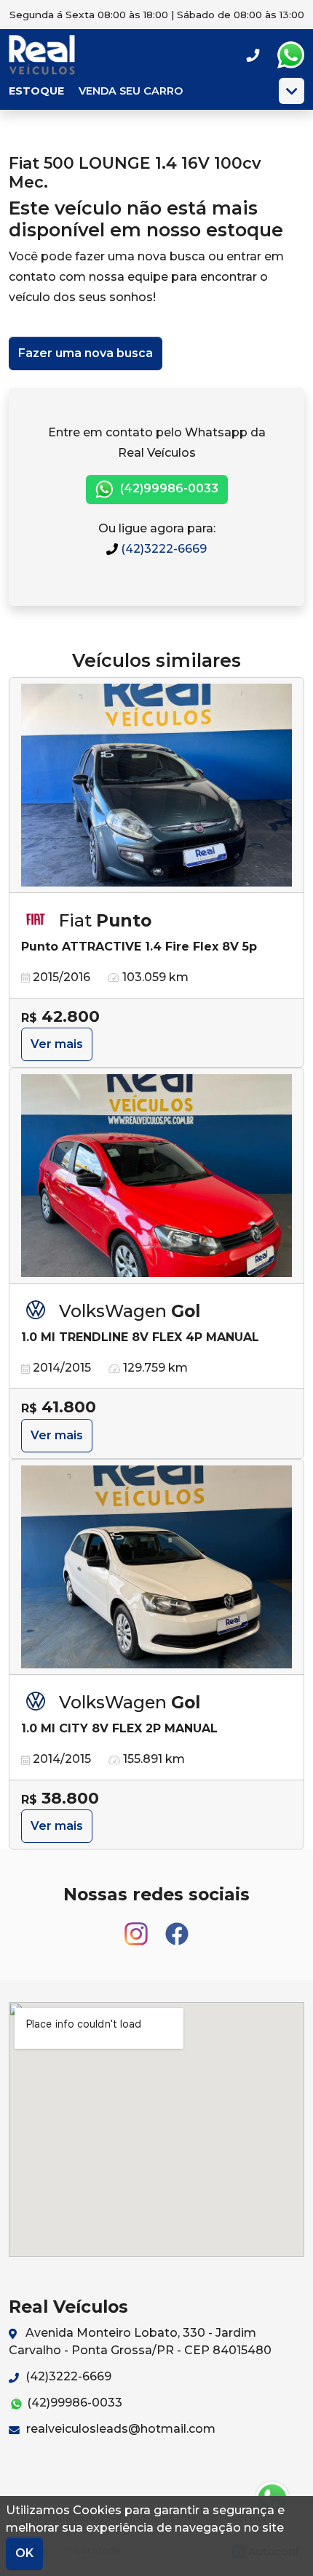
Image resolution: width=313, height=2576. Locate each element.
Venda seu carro (131, 91)
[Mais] (292, 91)
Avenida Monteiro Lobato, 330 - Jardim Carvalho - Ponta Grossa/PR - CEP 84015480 (140, 2341)
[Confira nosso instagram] (138, 1928)
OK (24, 2553)
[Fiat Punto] (156, 785)
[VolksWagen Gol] (156, 1176)
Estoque (36, 91)
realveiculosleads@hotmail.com (119, 2429)
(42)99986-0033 (168, 488)
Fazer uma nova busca (86, 353)
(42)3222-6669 (162, 549)
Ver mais (57, 1044)
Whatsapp (290, 55)
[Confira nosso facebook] (177, 1928)
